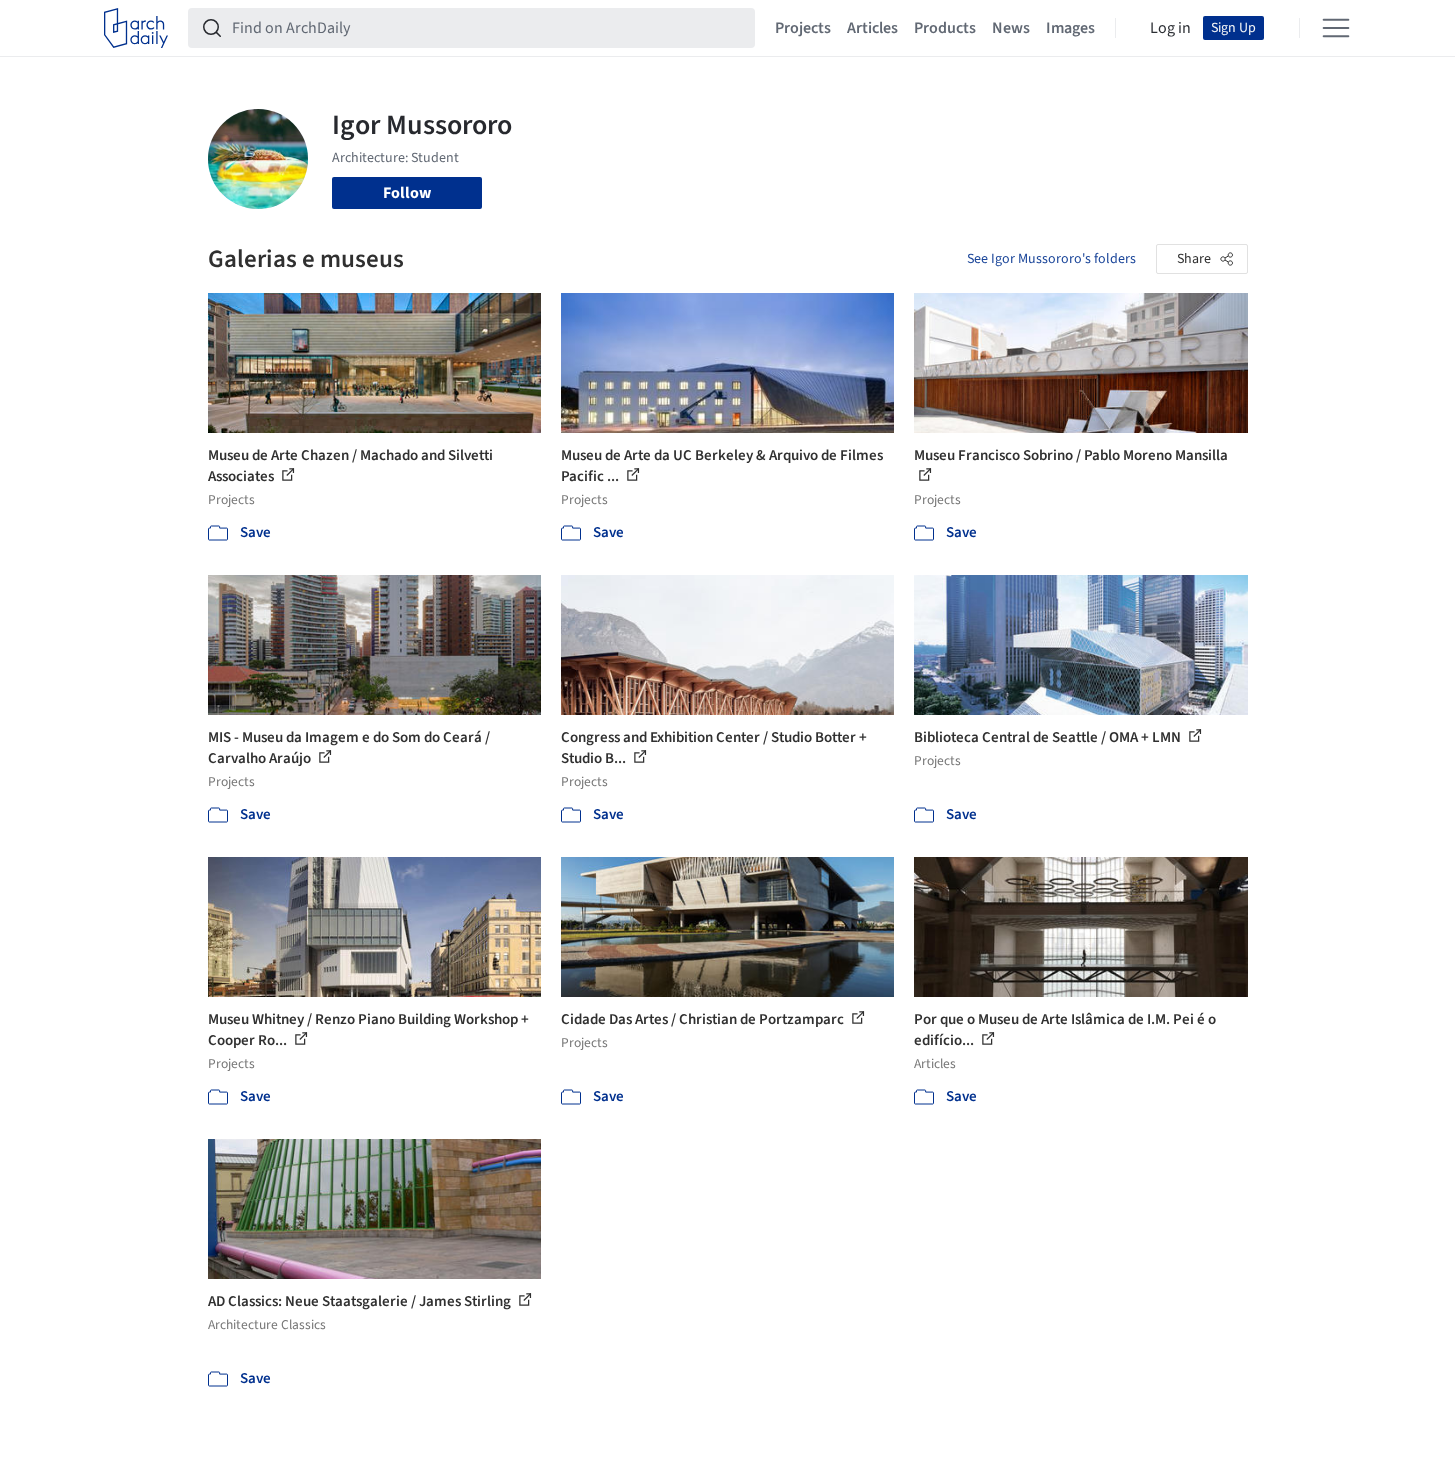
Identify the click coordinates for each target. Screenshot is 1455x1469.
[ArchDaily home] (136, 28)
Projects (803, 28)
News (1011, 28)
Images (1070, 28)
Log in (1170, 28)
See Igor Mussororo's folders (1051, 259)
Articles (872, 28)
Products (945, 28)
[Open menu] (1336, 28)
